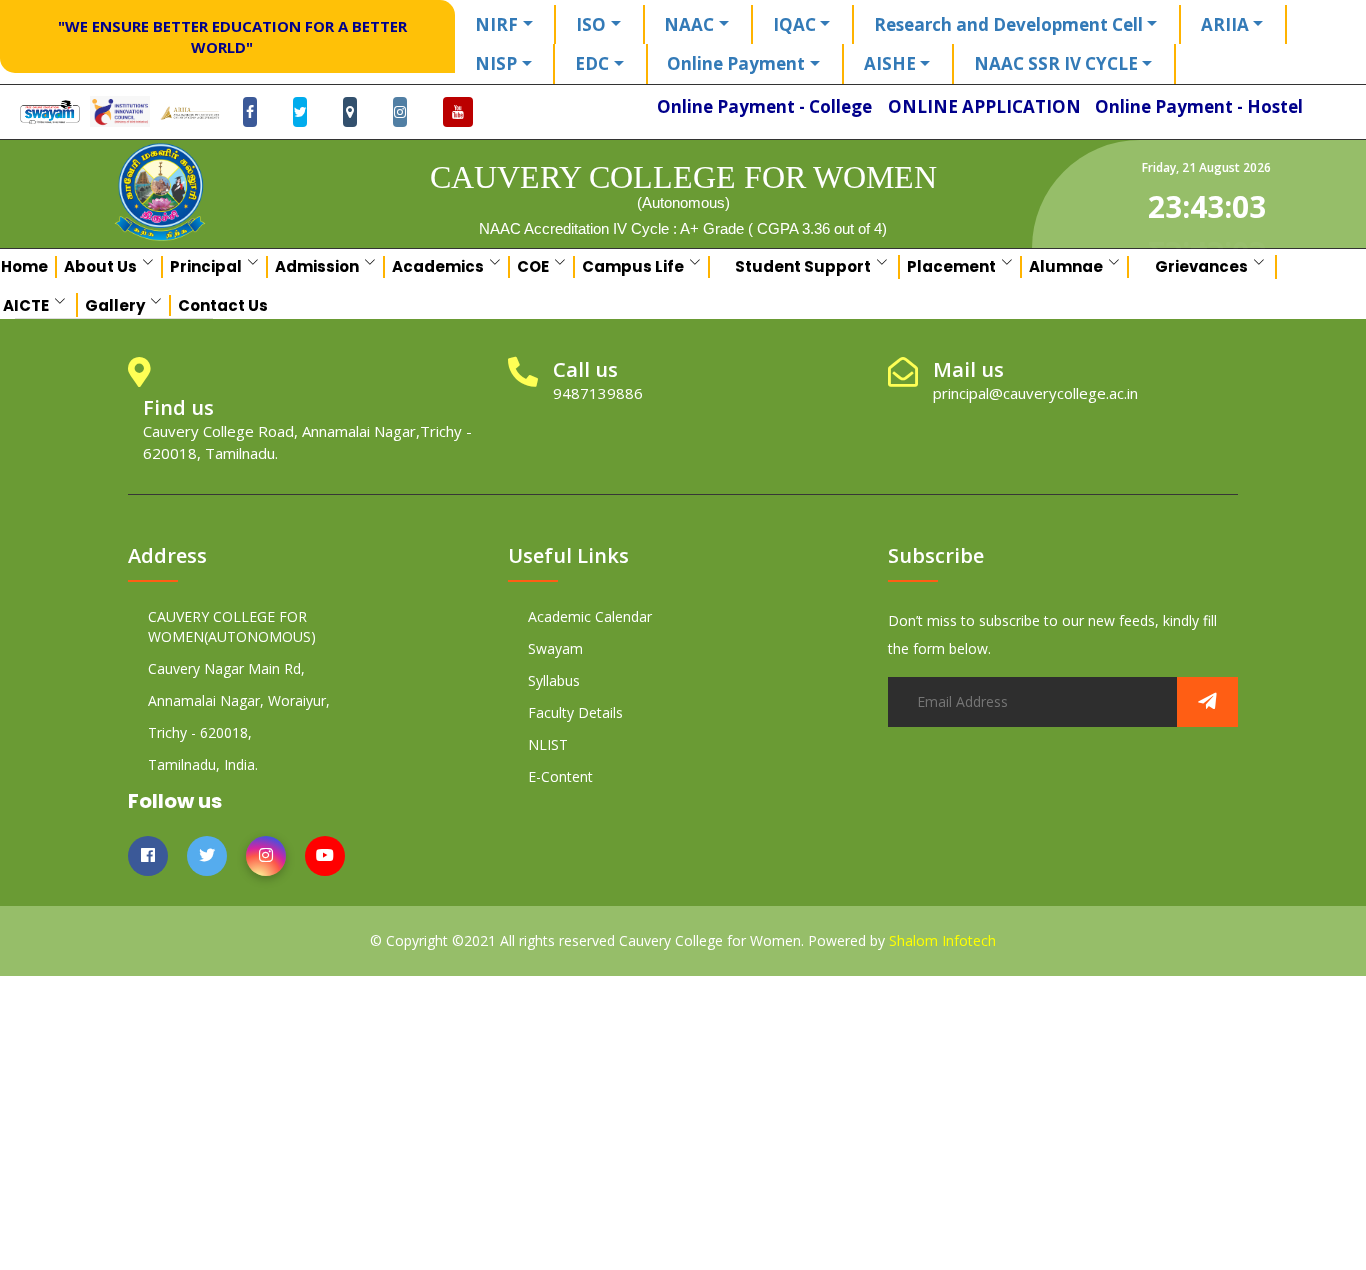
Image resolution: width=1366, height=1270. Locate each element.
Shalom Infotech (942, 940)
